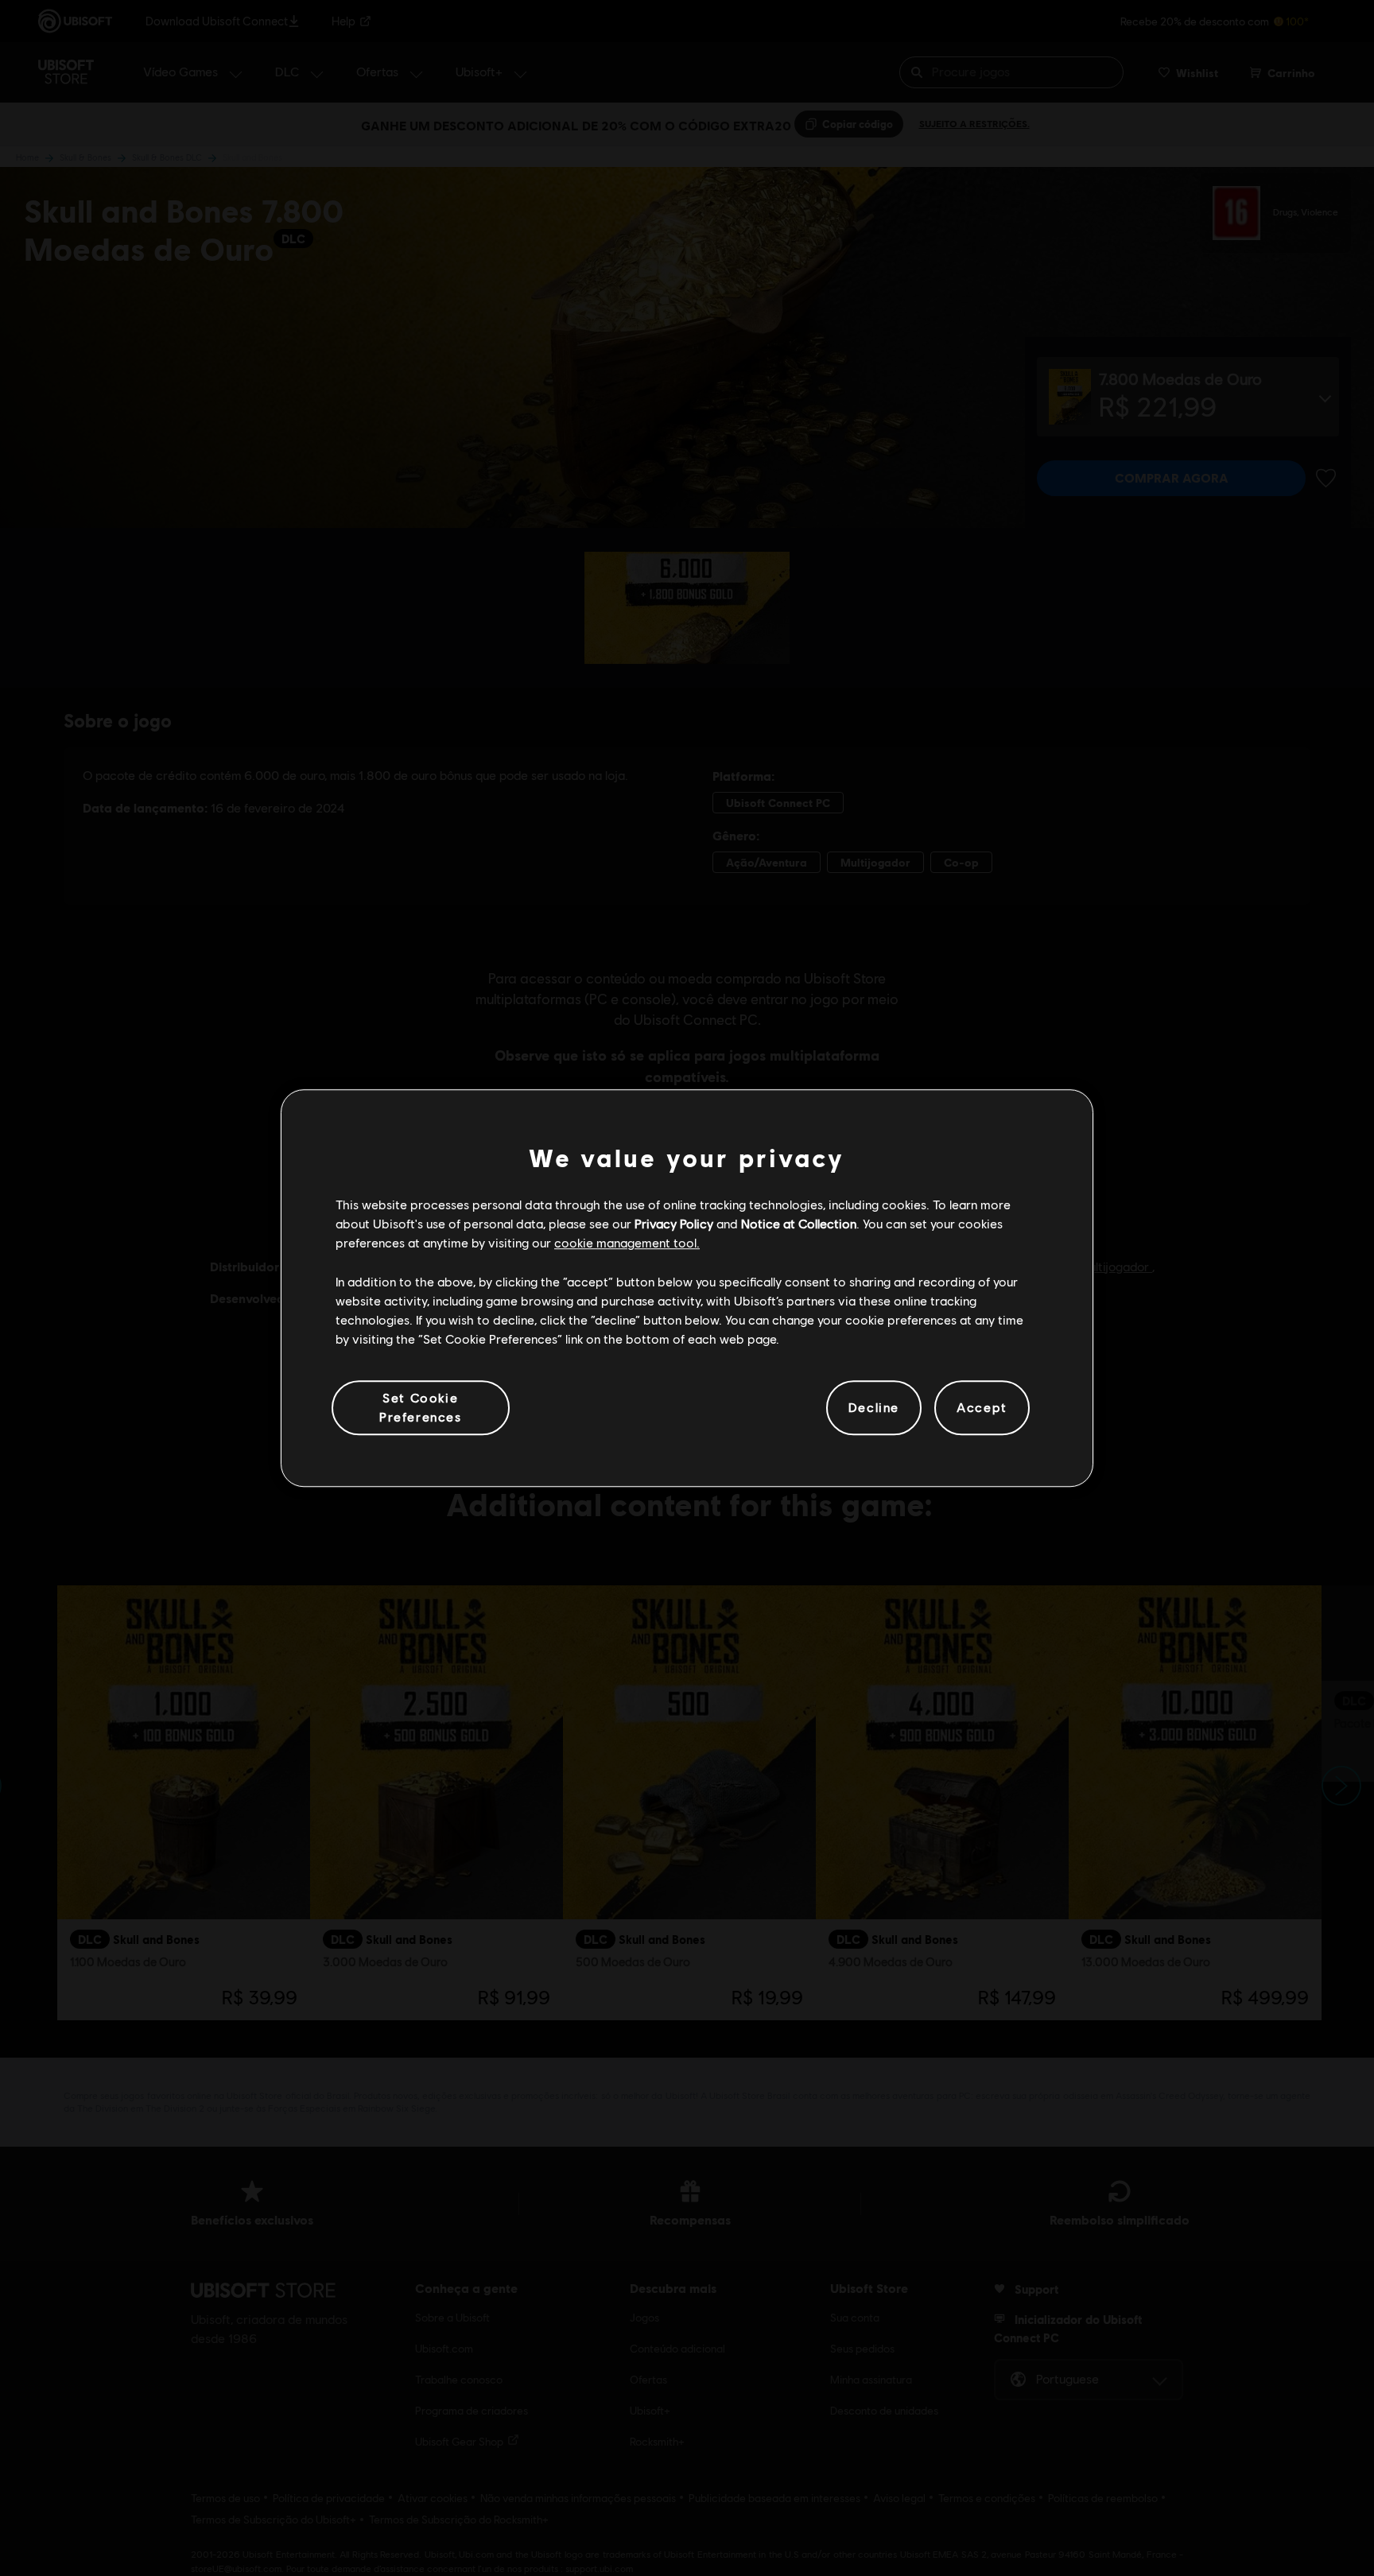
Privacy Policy (674, 1223)
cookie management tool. (627, 1243)
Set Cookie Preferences (421, 1407)
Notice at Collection (799, 1223)
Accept (982, 1408)
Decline (874, 1408)
